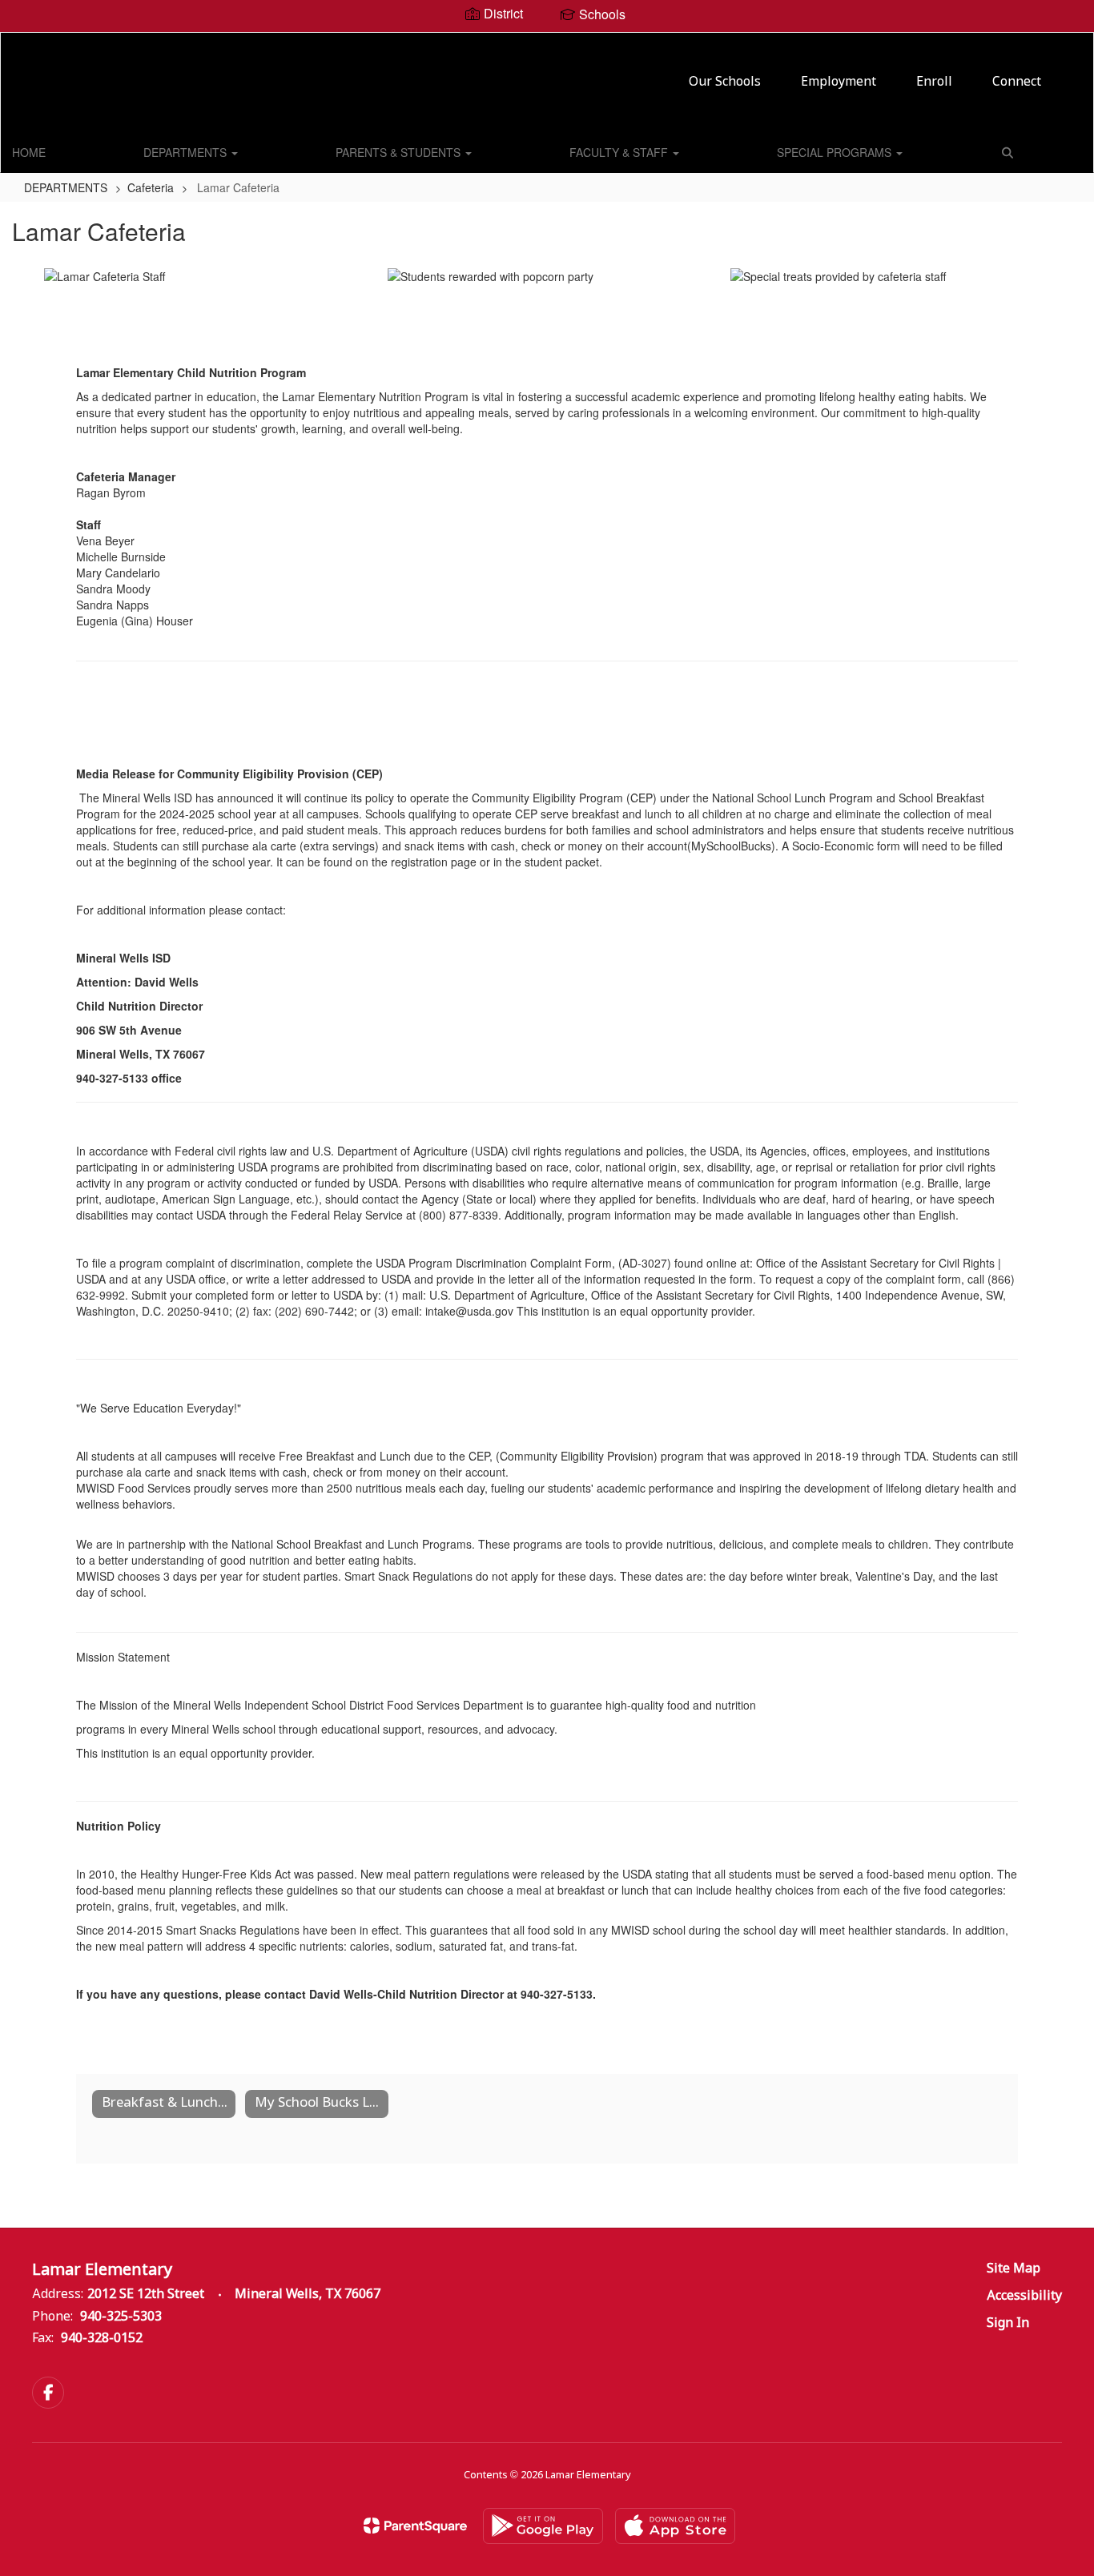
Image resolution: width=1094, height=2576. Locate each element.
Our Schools (725, 82)
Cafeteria (151, 187)
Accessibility (1024, 2296)
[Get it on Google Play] (543, 2526)
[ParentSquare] (415, 2526)
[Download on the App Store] (675, 2526)
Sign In (1008, 2323)
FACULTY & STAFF (620, 152)
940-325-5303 (121, 2317)
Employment (839, 82)
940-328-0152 (102, 2339)
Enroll (934, 82)
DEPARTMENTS (187, 152)
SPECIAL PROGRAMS (836, 152)
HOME (29, 152)
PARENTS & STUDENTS (400, 152)
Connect (1017, 82)
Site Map (1014, 2269)
